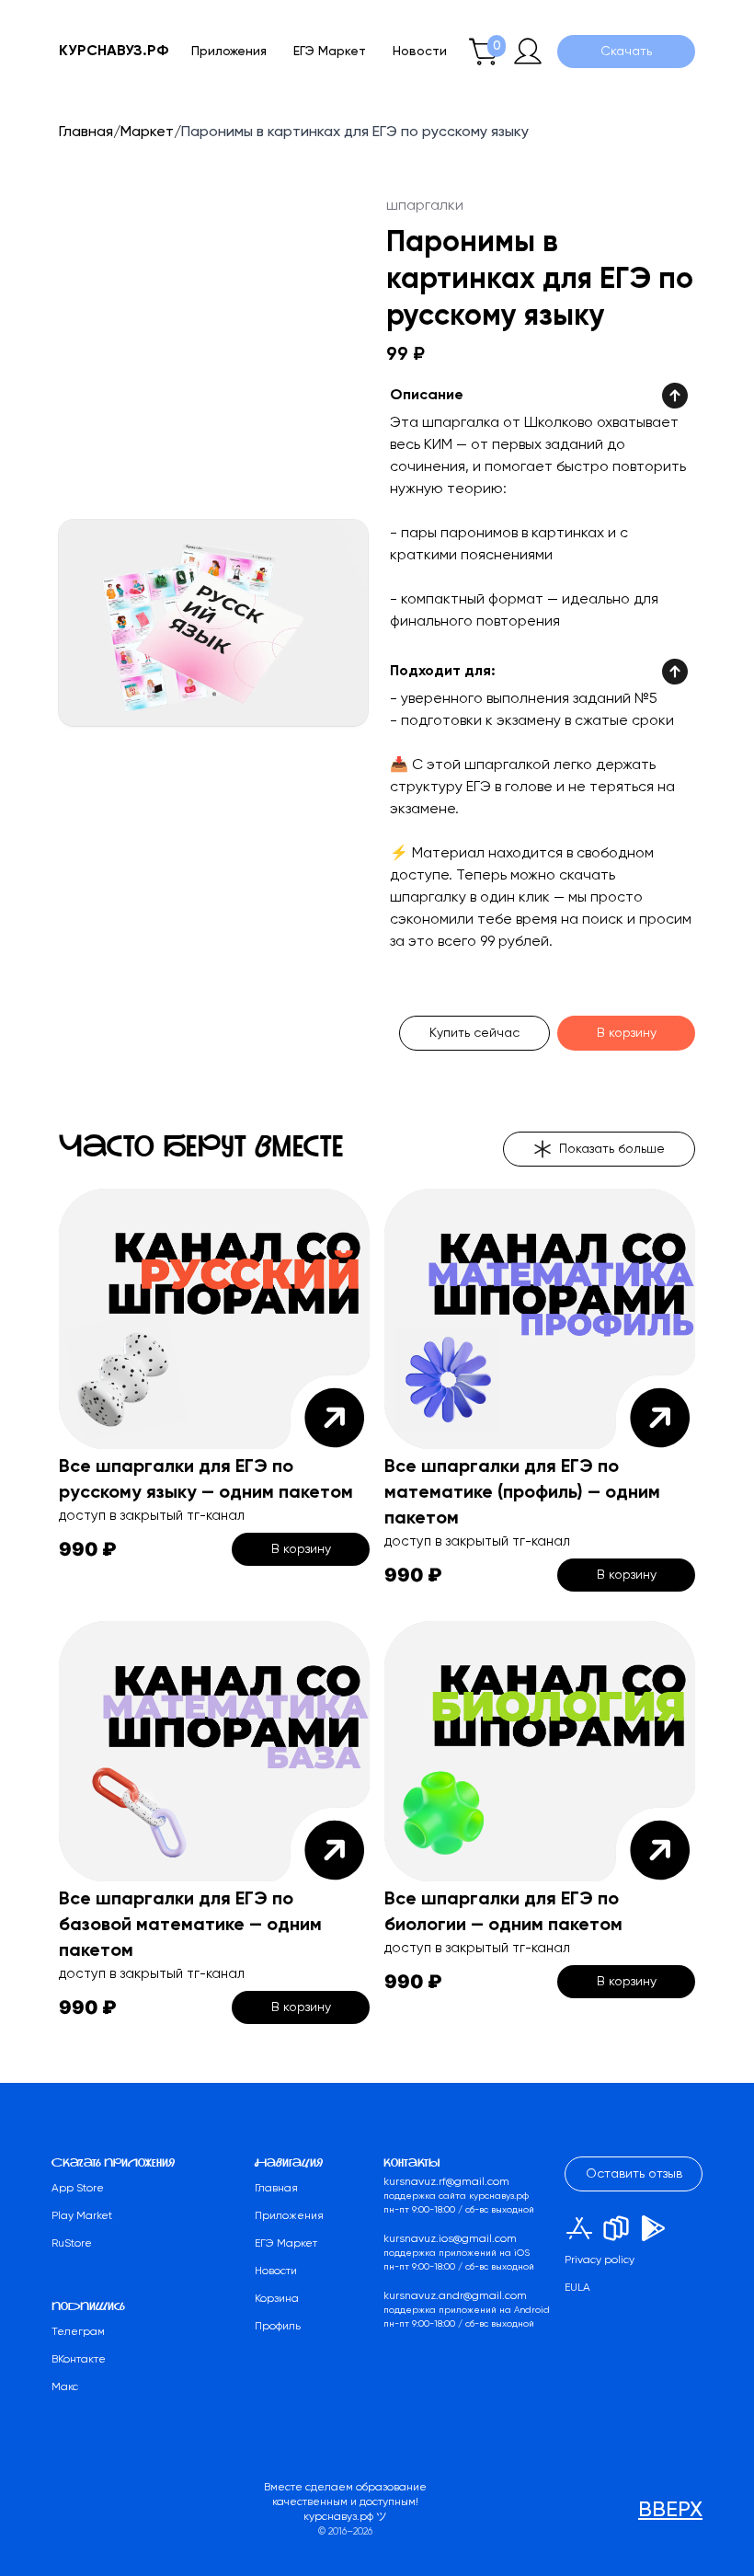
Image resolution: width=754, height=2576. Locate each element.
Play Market (82, 2216)
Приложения (229, 52)
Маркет (147, 132)
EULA (577, 2288)
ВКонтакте (79, 2360)
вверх (670, 2510)
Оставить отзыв (634, 2174)
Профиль (278, 2327)
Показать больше (612, 1149)
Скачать (626, 52)
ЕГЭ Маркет (330, 52)
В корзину (627, 1033)
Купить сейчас (474, 1033)
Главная (86, 132)
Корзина (277, 2299)
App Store (78, 2189)
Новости (420, 52)
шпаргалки (425, 206)
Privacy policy (600, 2260)
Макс (65, 2387)
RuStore (72, 2244)
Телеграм (78, 2332)
